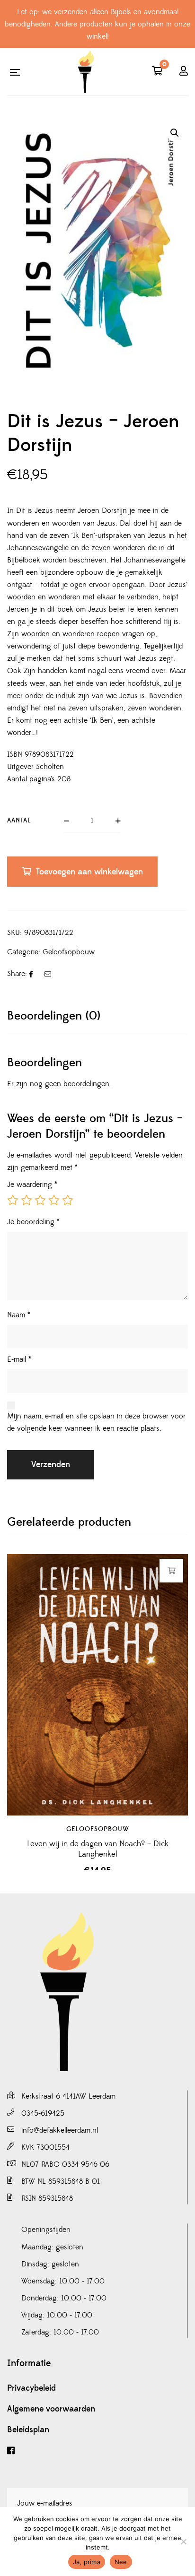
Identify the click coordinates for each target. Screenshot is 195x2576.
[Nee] (183, 2541)
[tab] (97, 1016)
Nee (121, 2562)
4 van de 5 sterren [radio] (54, 1200)
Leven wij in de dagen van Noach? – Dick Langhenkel (98, 1849)
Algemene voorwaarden (51, 2409)
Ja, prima (87, 2562)
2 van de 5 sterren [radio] (27, 1200)
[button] (175, 133)
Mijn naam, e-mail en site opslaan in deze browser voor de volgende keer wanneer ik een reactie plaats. (96, 1422)
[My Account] (184, 72)
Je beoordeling (33, 1222)
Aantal (19, 821)
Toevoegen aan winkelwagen (89, 872)
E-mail (19, 1359)
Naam (19, 1315)
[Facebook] (97, 2451)
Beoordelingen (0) (54, 1016)
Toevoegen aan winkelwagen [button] (172, 1571)
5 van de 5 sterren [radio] (68, 1200)
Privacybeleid (31, 2388)
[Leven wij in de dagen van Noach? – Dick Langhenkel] (97, 1685)
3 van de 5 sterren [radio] (40, 1200)
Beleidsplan (28, 2430)
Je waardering (32, 1184)
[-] (86, 72)
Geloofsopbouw (69, 952)
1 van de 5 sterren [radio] (13, 1200)
